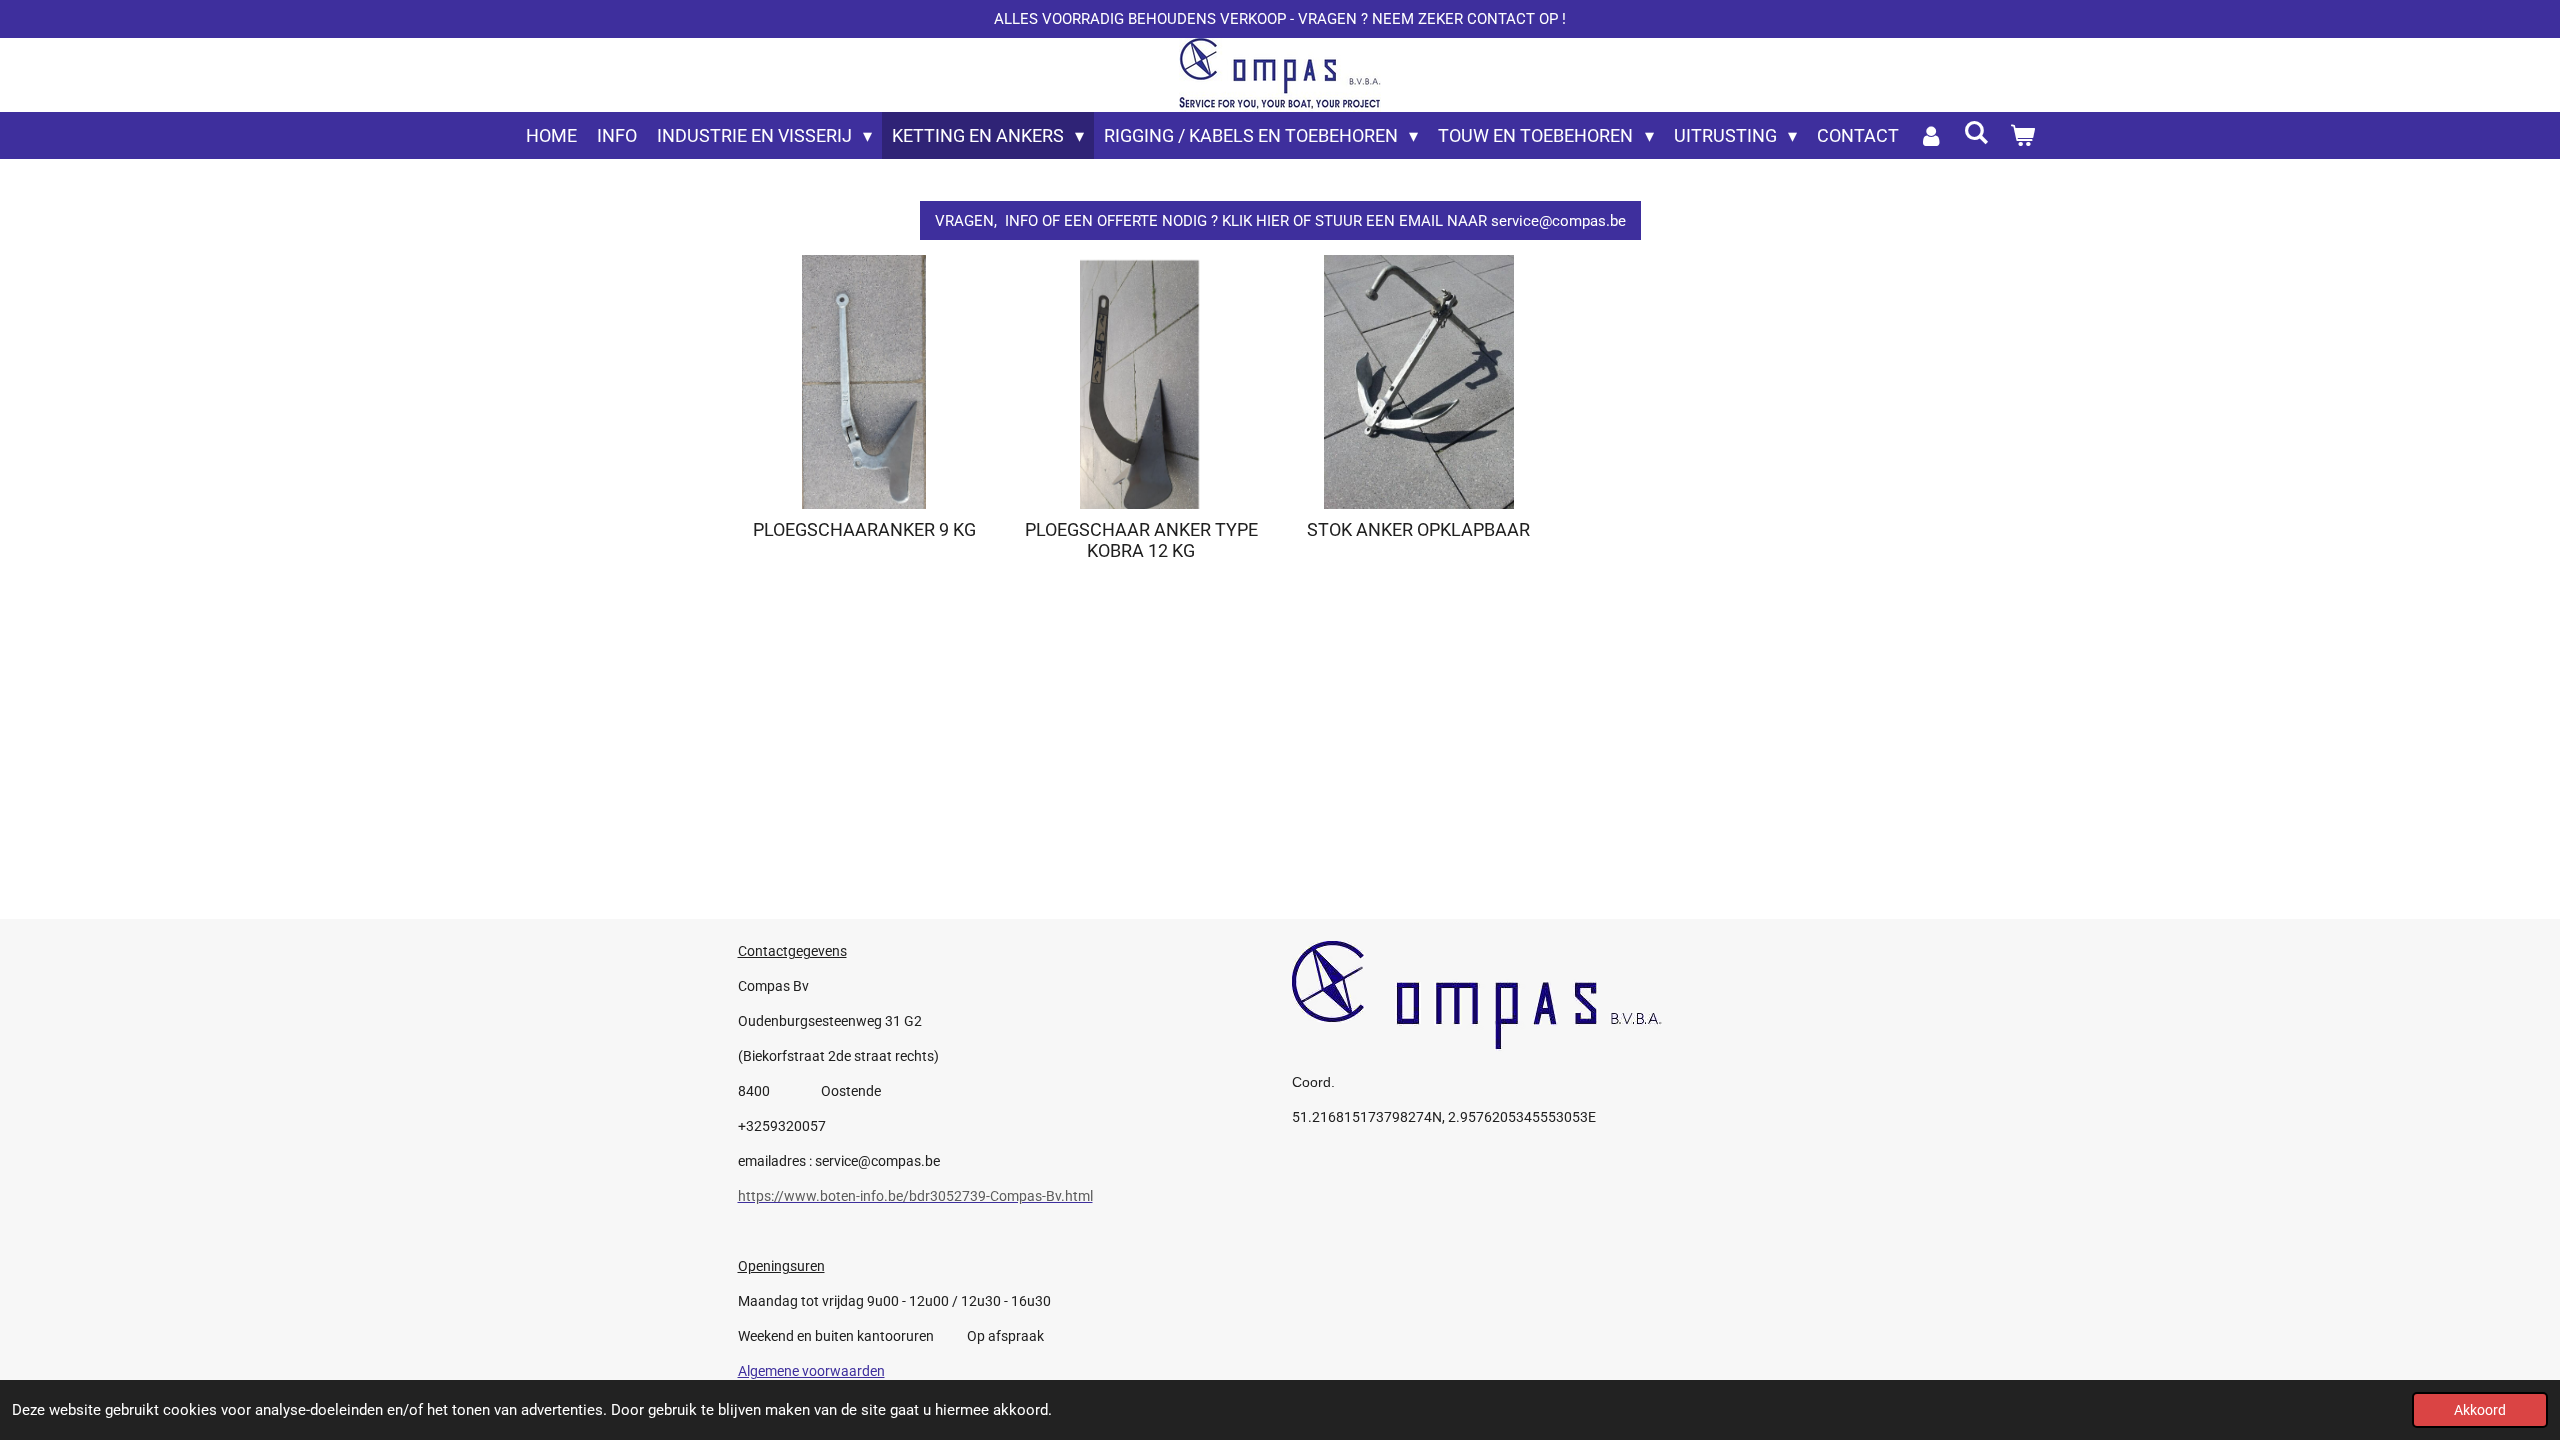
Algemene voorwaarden (811, 1371)
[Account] (1931, 135)
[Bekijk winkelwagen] (2021, 135)
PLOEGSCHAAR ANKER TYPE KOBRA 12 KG (1141, 540)
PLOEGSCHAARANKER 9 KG (864, 529)
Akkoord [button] (2480, 1410)
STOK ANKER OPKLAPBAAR (1418, 529)
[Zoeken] (1976, 132)
